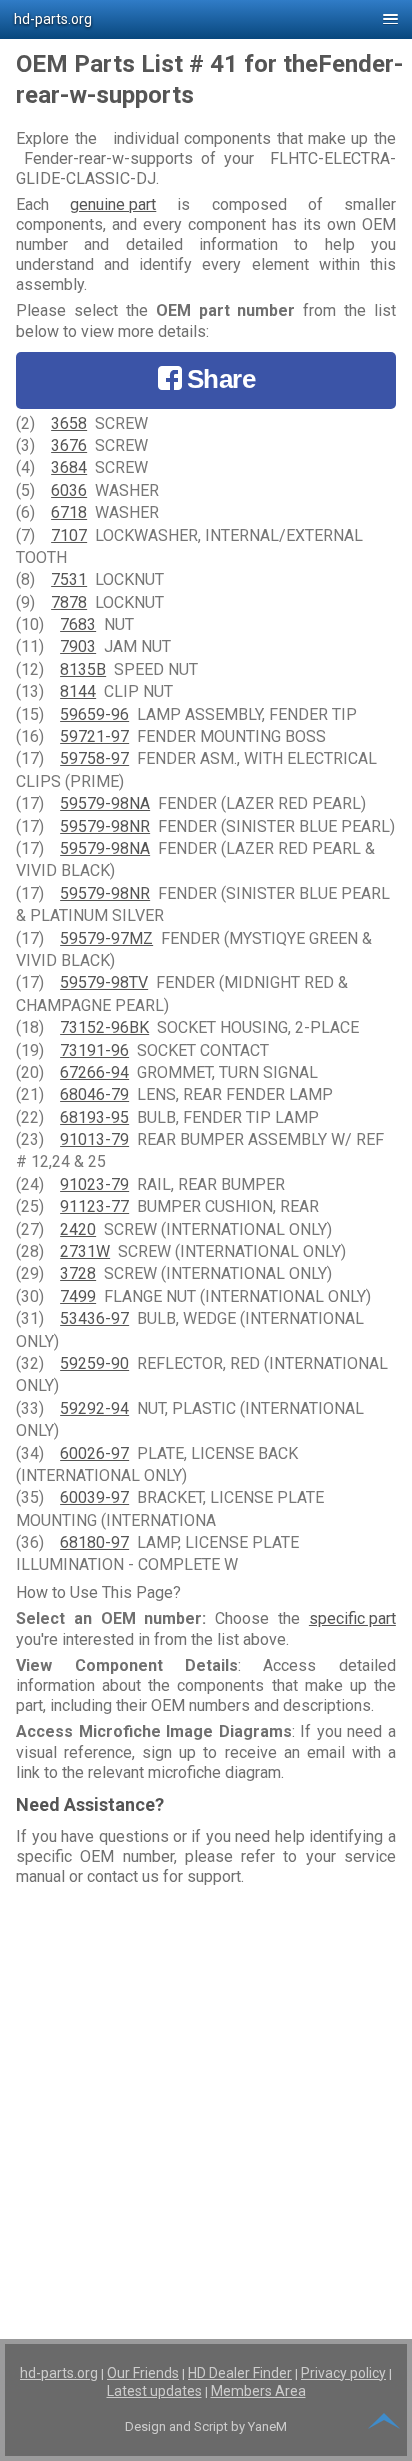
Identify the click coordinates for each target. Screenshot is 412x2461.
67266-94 (94, 1072)
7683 (78, 624)
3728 (78, 1273)
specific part (352, 1618)
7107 (69, 535)
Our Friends (143, 2373)
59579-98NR (105, 826)
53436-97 (94, 1318)
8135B (83, 669)
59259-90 (94, 1363)
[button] (206, 19)
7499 (78, 1296)
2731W (85, 1251)
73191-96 (94, 1050)
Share (221, 379)
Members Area (258, 2391)
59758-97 (94, 758)
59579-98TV (104, 982)
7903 (78, 646)
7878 (69, 602)
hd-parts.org (59, 2373)
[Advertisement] (206, 2099)
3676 (69, 445)
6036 (69, 490)
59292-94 (94, 1408)
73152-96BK (104, 1027)
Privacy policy (343, 2373)
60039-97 (94, 1497)
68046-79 (94, 1094)
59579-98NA (105, 803)
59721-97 (94, 736)
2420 (78, 1229)
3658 (69, 423)
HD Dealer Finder (240, 2373)
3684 (69, 467)
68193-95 (94, 1117)
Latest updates (154, 2391)
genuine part (113, 204)
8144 (78, 691)
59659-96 (94, 714)
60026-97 (94, 1453)
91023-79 (94, 1184)
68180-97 (94, 1542)
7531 (69, 579)
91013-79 (94, 1139)
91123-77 (94, 1206)
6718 (69, 512)
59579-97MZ (106, 938)
